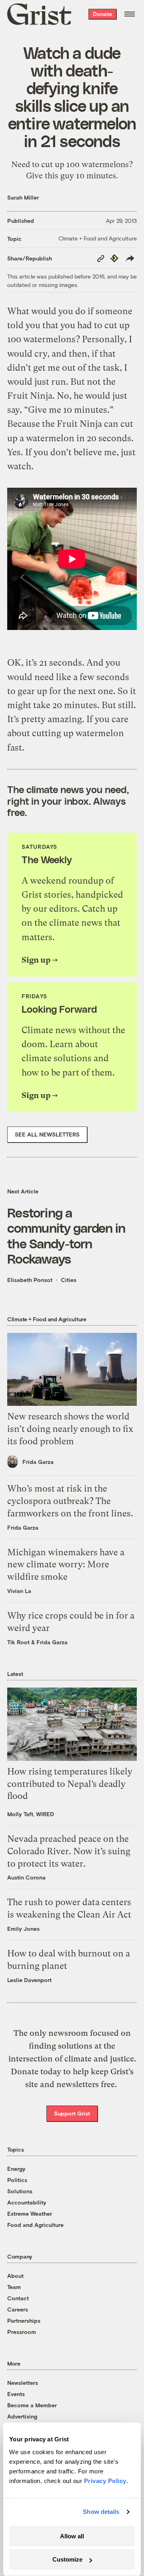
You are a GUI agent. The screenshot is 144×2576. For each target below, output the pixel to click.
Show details (101, 2512)
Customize (67, 2559)
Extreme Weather (30, 2214)
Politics (17, 2180)
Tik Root (18, 1642)
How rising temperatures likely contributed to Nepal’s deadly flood (70, 1784)
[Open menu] (130, 14)
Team (14, 2287)
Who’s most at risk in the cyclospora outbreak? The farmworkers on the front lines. (70, 1501)
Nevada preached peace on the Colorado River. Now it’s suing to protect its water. (69, 1851)
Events (16, 2394)
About (15, 2276)
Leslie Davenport (29, 1980)
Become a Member (32, 2405)
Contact (18, 2298)
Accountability (27, 2202)
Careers (18, 2309)
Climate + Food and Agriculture (98, 238)
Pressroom (22, 2332)
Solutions (20, 2191)
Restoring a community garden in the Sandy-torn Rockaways (66, 1235)
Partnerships (24, 2321)
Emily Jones (23, 1929)
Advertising (22, 2416)
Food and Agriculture (35, 2225)
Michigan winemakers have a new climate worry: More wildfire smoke (66, 1565)
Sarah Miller (23, 197)
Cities (69, 1280)
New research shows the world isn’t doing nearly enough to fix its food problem (70, 1429)
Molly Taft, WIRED (31, 1814)
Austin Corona (26, 1877)
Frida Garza (38, 1462)
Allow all (72, 2536)
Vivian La (19, 1591)
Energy (16, 2169)
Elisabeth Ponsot (30, 1280)
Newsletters (23, 2383)
